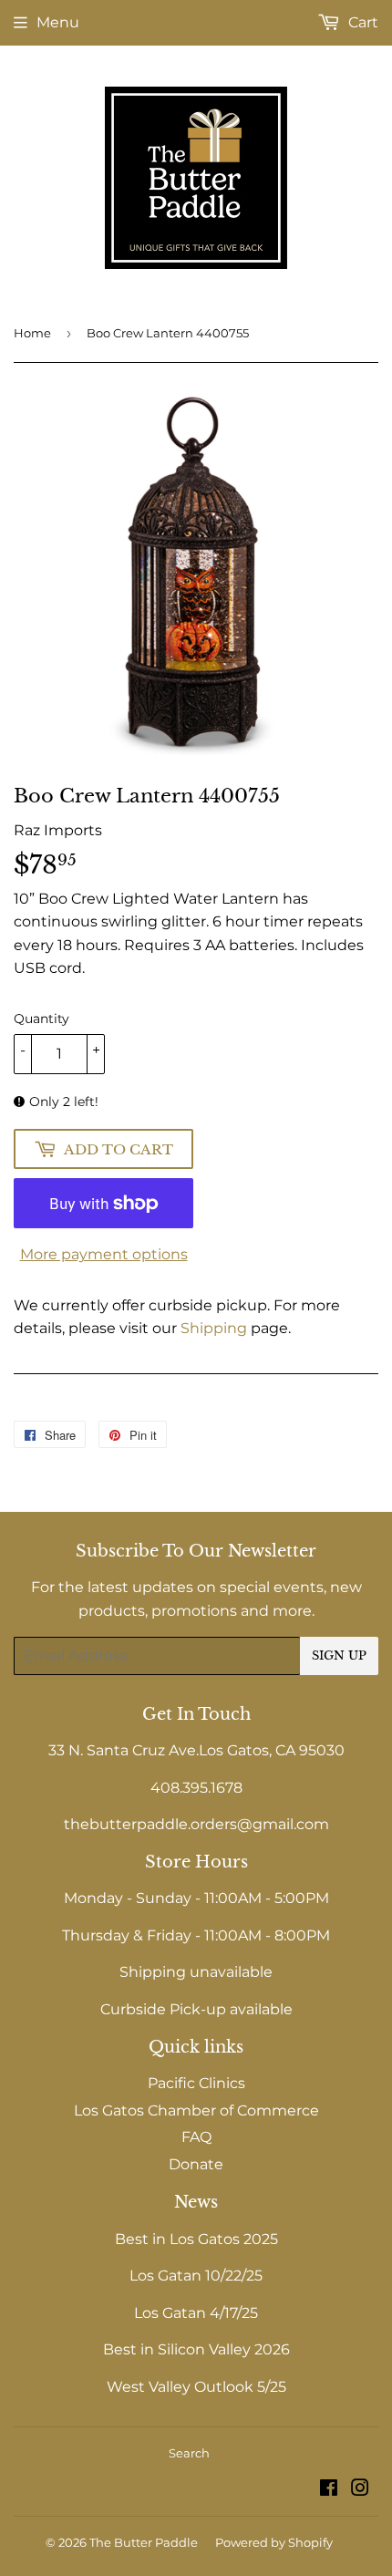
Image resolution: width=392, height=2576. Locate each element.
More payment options (104, 1254)
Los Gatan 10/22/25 (196, 2276)
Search (189, 2453)
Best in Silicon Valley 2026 (196, 2349)
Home (32, 333)
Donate (196, 2164)
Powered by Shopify (274, 2542)
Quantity (41, 1019)
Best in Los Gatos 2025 (196, 2239)
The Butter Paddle (144, 2542)
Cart (361, 22)
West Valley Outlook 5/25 (196, 2387)
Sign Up (339, 1655)
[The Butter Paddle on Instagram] (360, 2490)
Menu (58, 22)
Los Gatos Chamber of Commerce (196, 2110)
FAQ (196, 2137)
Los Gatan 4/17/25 (196, 2313)
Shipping (214, 1328)
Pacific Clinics (196, 2083)
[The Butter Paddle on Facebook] (329, 2490)
